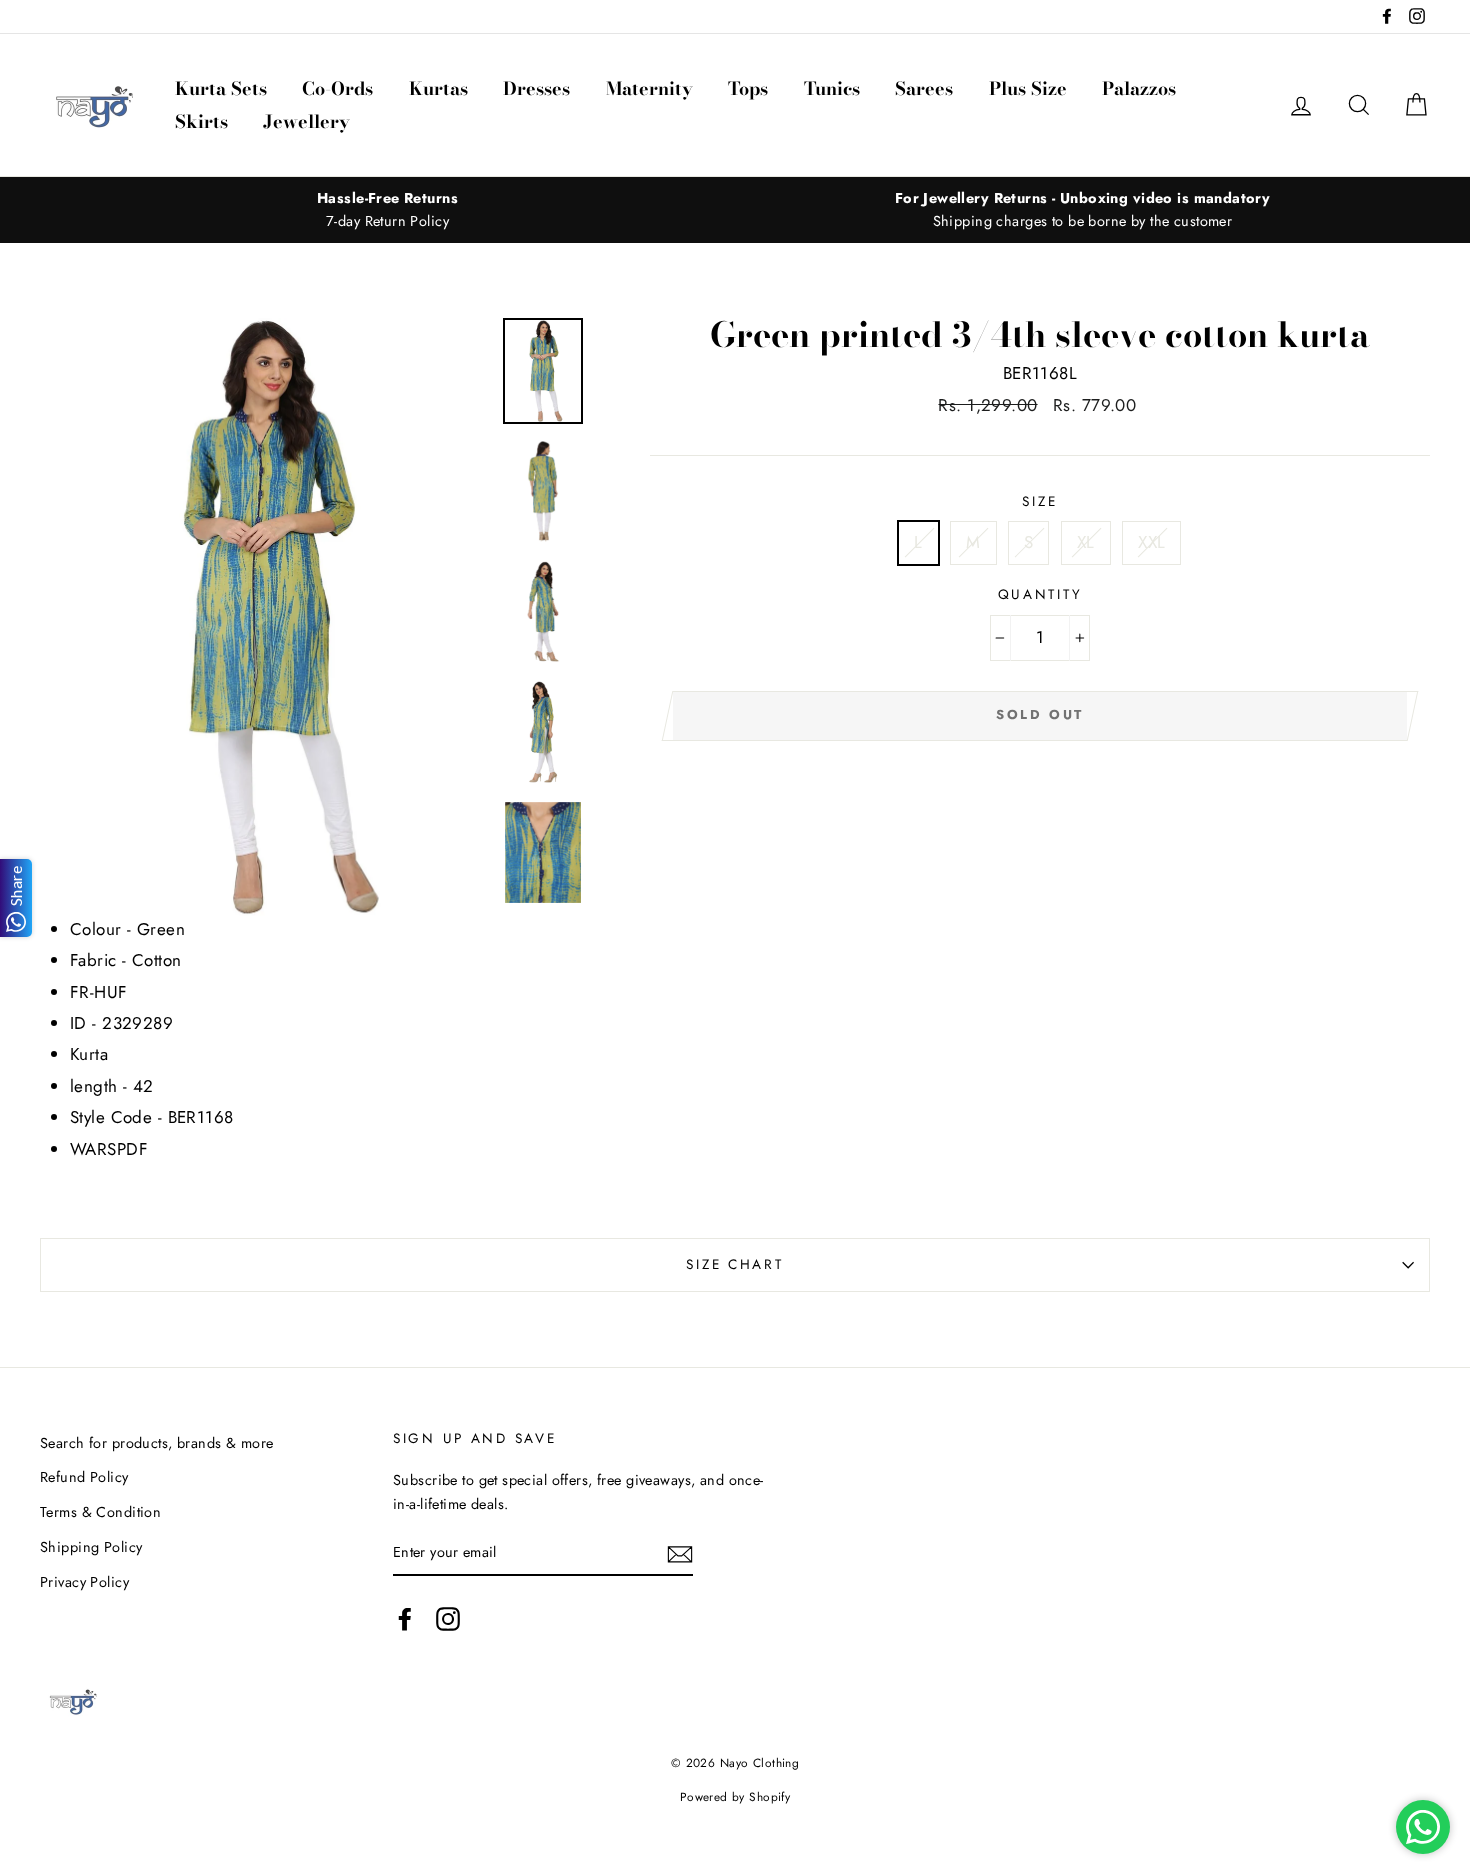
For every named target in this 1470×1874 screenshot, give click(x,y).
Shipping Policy (91, 1547)
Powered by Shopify (735, 1796)
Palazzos (1139, 88)
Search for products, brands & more (156, 1443)
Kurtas (438, 88)
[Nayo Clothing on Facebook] (405, 1618)
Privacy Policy (84, 1582)
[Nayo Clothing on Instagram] (448, 1618)
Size (1039, 501)
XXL (1151, 542)
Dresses (536, 88)
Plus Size (1028, 88)
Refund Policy (84, 1477)
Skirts (201, 121)
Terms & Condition (100, 1512)
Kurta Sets (221, 88)
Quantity (1040, 594)
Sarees (924, 88)
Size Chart (734, 1264)
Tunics (832, 88)
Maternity (649, 88)
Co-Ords (337, 88)
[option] (387, 210)
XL (1086, 542)
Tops (748, 88)
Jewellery (306, 121)
